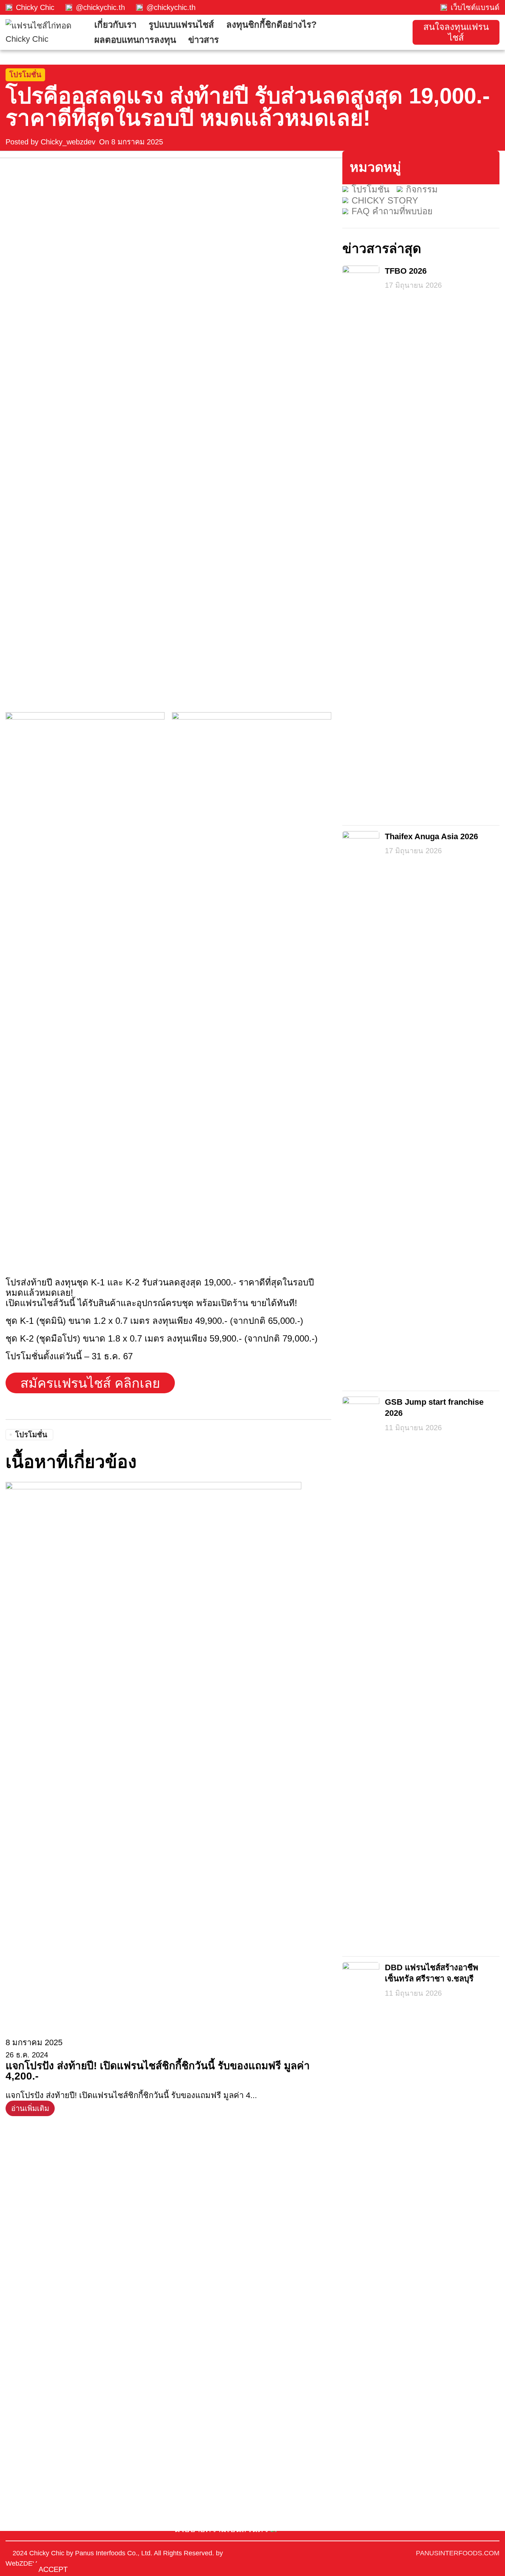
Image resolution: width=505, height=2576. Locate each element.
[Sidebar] (9, 2540)
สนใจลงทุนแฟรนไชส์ (456, 32)
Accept (53, 2569)
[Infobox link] (30, 7)
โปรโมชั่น (25, 75)
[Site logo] (46, 32)
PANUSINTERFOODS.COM (458, 2553)
